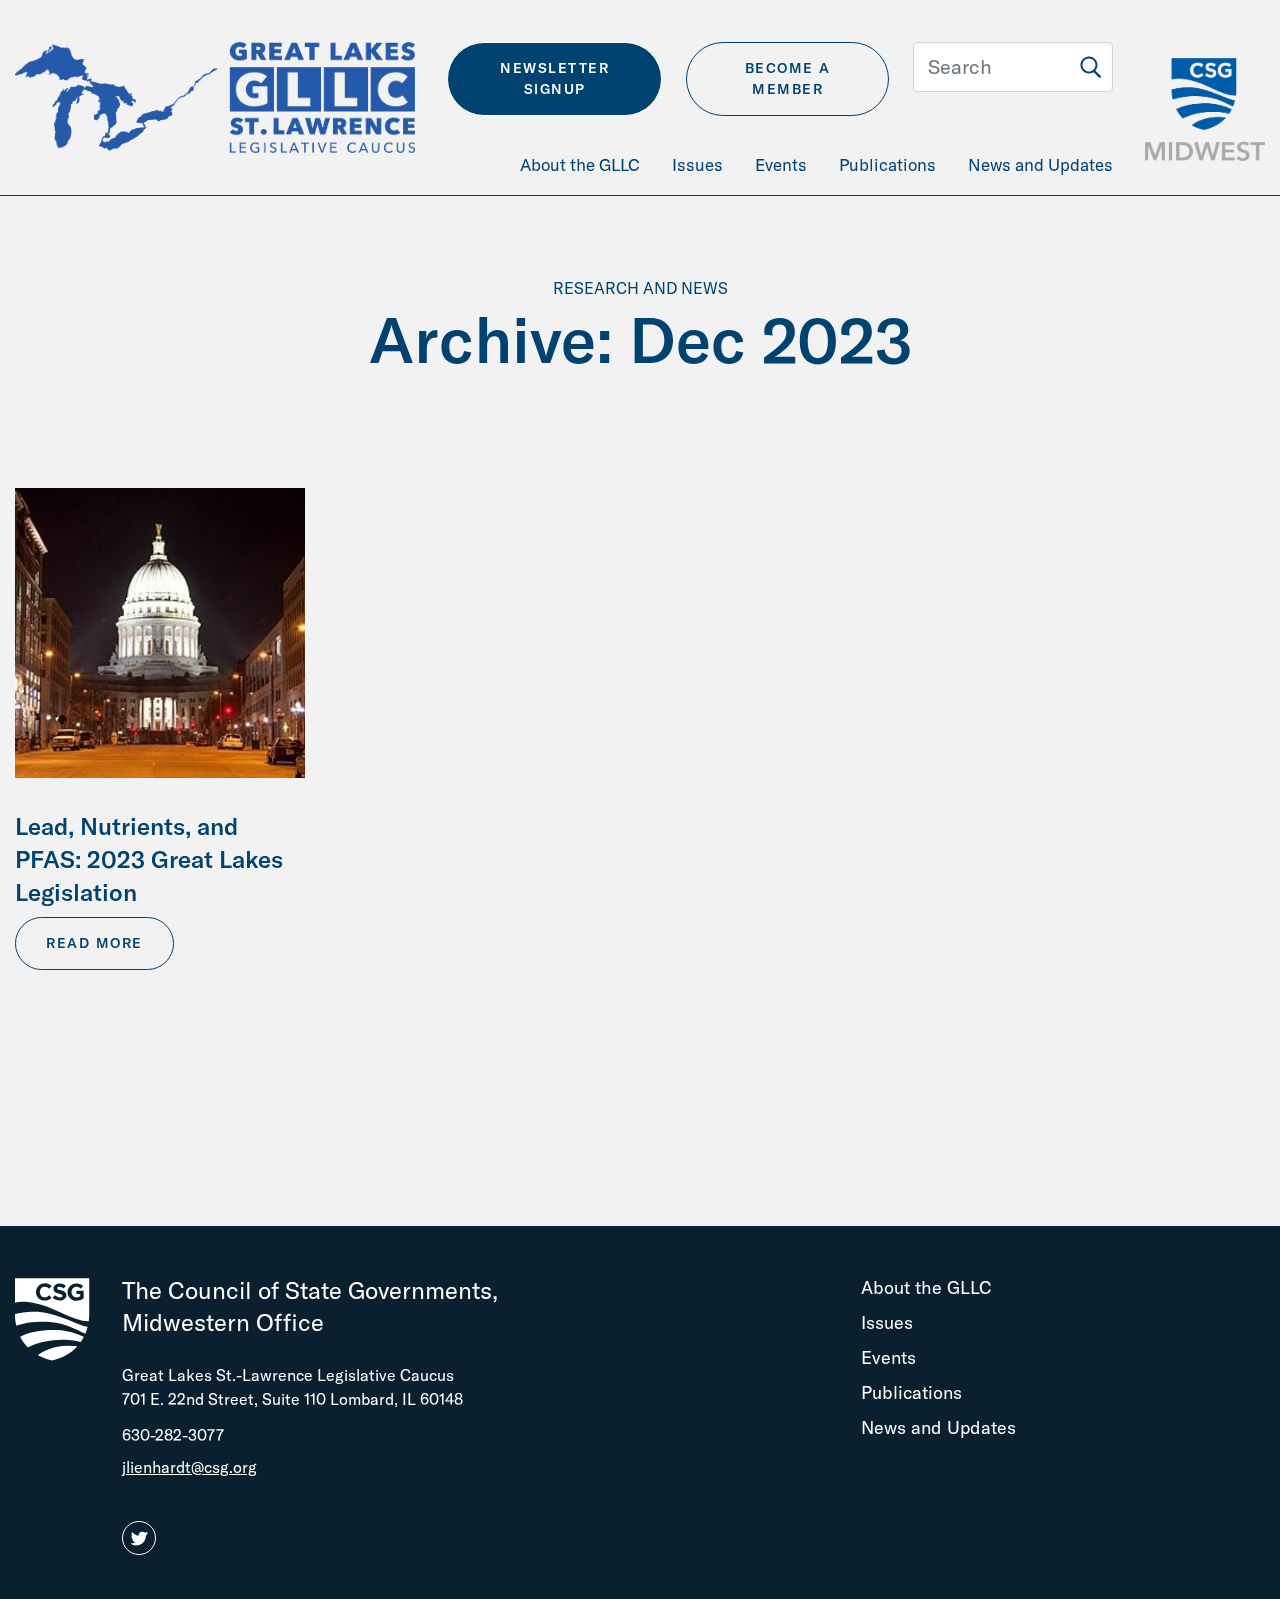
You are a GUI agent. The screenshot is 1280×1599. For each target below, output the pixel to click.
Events (888, 1357)
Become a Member (788, 78)
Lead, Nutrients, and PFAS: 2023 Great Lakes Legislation (149, 859)
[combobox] (1013, 67)
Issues (887, 1322)
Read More (94, 943)
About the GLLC (926, 1287)
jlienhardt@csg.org (189, 1467)
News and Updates (938, 1427)
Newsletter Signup (554, 78)
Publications (911, 1392)
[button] (143, 1539)
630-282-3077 (173, 1435)
